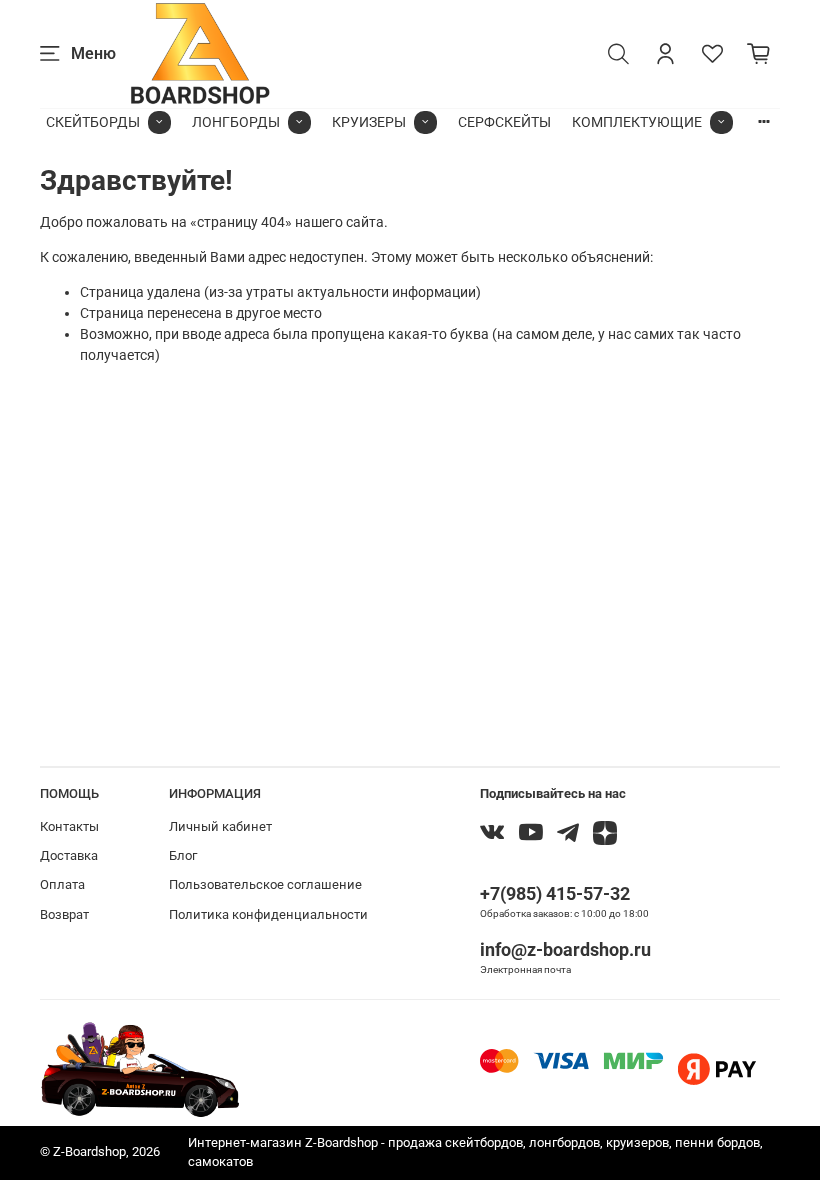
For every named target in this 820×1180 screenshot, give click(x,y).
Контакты (69, 826)
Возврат (64, 914)
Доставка (69, 855)
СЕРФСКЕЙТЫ (504, 122)
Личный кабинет (220, 826)
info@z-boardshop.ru (565, 949)
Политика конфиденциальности (268, 914)
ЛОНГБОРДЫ (236, 122)
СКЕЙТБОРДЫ (93, 122)
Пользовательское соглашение (265, 884)
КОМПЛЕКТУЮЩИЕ (637, 122)
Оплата (62, 884)
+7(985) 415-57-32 (555, 893)
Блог (183, 855)
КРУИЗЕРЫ (369, 122)
